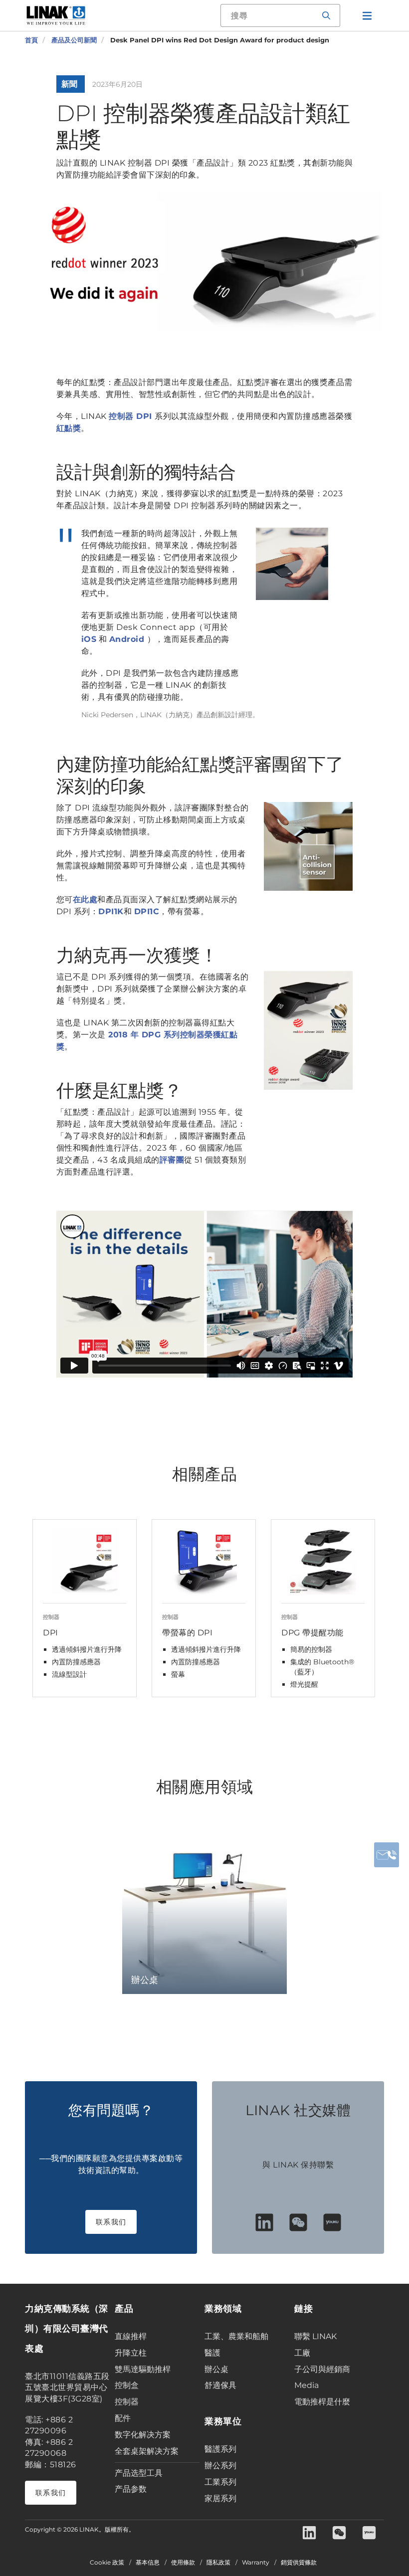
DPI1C (147, 911)
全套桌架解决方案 (147, 2451)
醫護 (212, 2353)
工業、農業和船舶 (236, 2336)
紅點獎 (69, 428)
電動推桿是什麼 (322, 2402)
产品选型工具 (139, 2473)
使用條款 (183, 2563)
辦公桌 (216, 2369)
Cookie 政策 (107, 2563)
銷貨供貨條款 (299, 2563)
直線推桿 (131, 2336)
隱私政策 (218, 2563)
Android (128, 639)
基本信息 (148, 2563)
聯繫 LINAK (315, 2336)
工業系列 (220, 2482)
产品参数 (131, 2489)
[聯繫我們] (387, 1855)
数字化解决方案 (143, 2435)
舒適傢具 (220, 2385)
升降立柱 (131, 2353)
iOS (89, 639)
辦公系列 (220, 2466)
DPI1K (111, 911)
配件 (123, 2418)
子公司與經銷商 (322, 2369)
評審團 (172, 1160)
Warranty (256, 2563)
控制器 (127, 2402)
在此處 (85, 899)
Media (307, 2385)
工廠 (302, 2353)
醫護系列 (220, 2449)
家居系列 (220, 2498)
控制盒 (127, 2385)
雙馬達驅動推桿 (143, 2369)
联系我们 (111, 2222)
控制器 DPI (132, 416)
